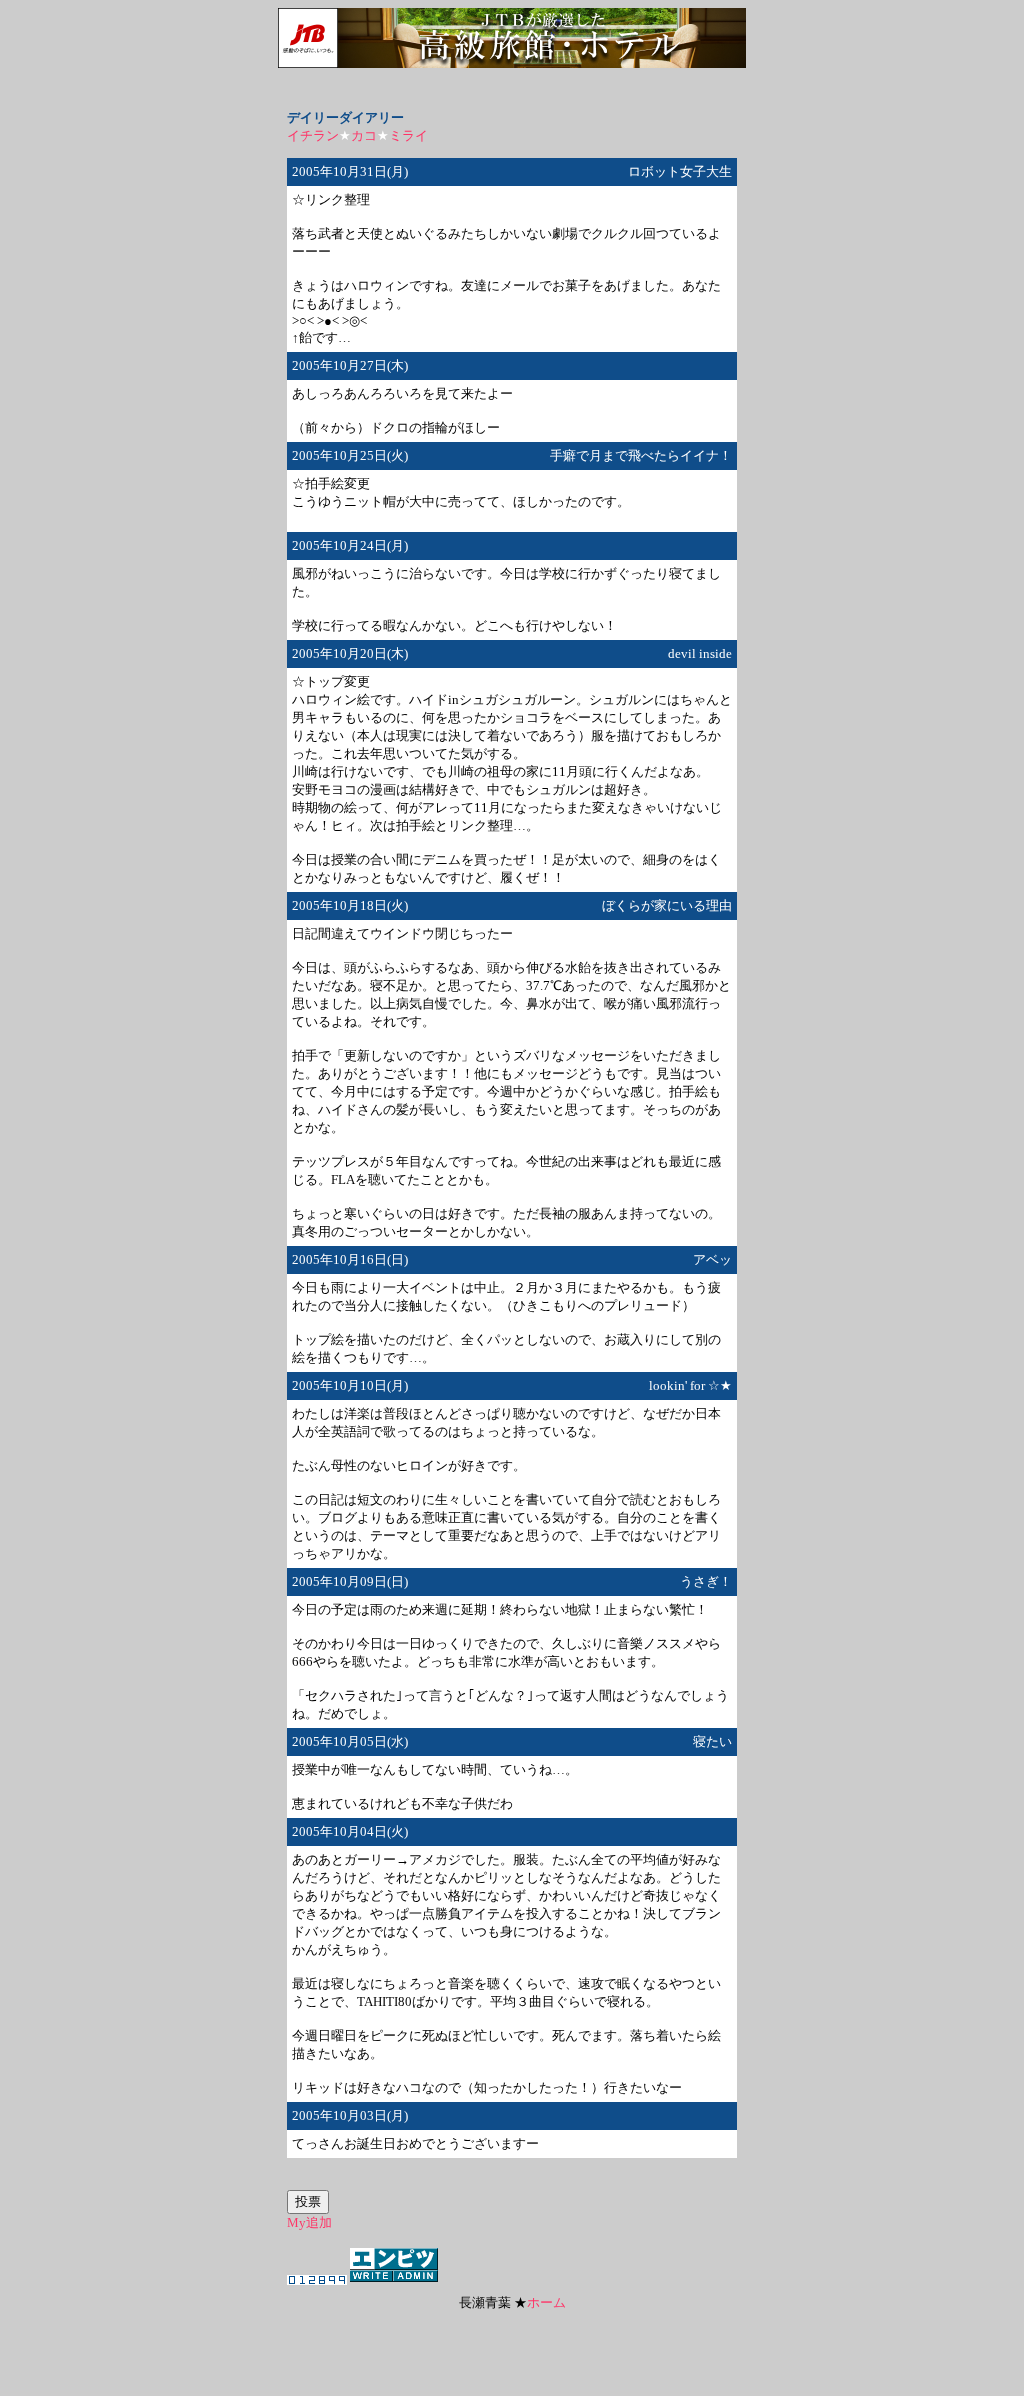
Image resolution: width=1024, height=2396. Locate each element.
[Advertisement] (512, 2342)
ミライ (408, 135)
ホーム (546, 2302)
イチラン (313, 135)
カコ (364, 135)
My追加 (309, 2222)
